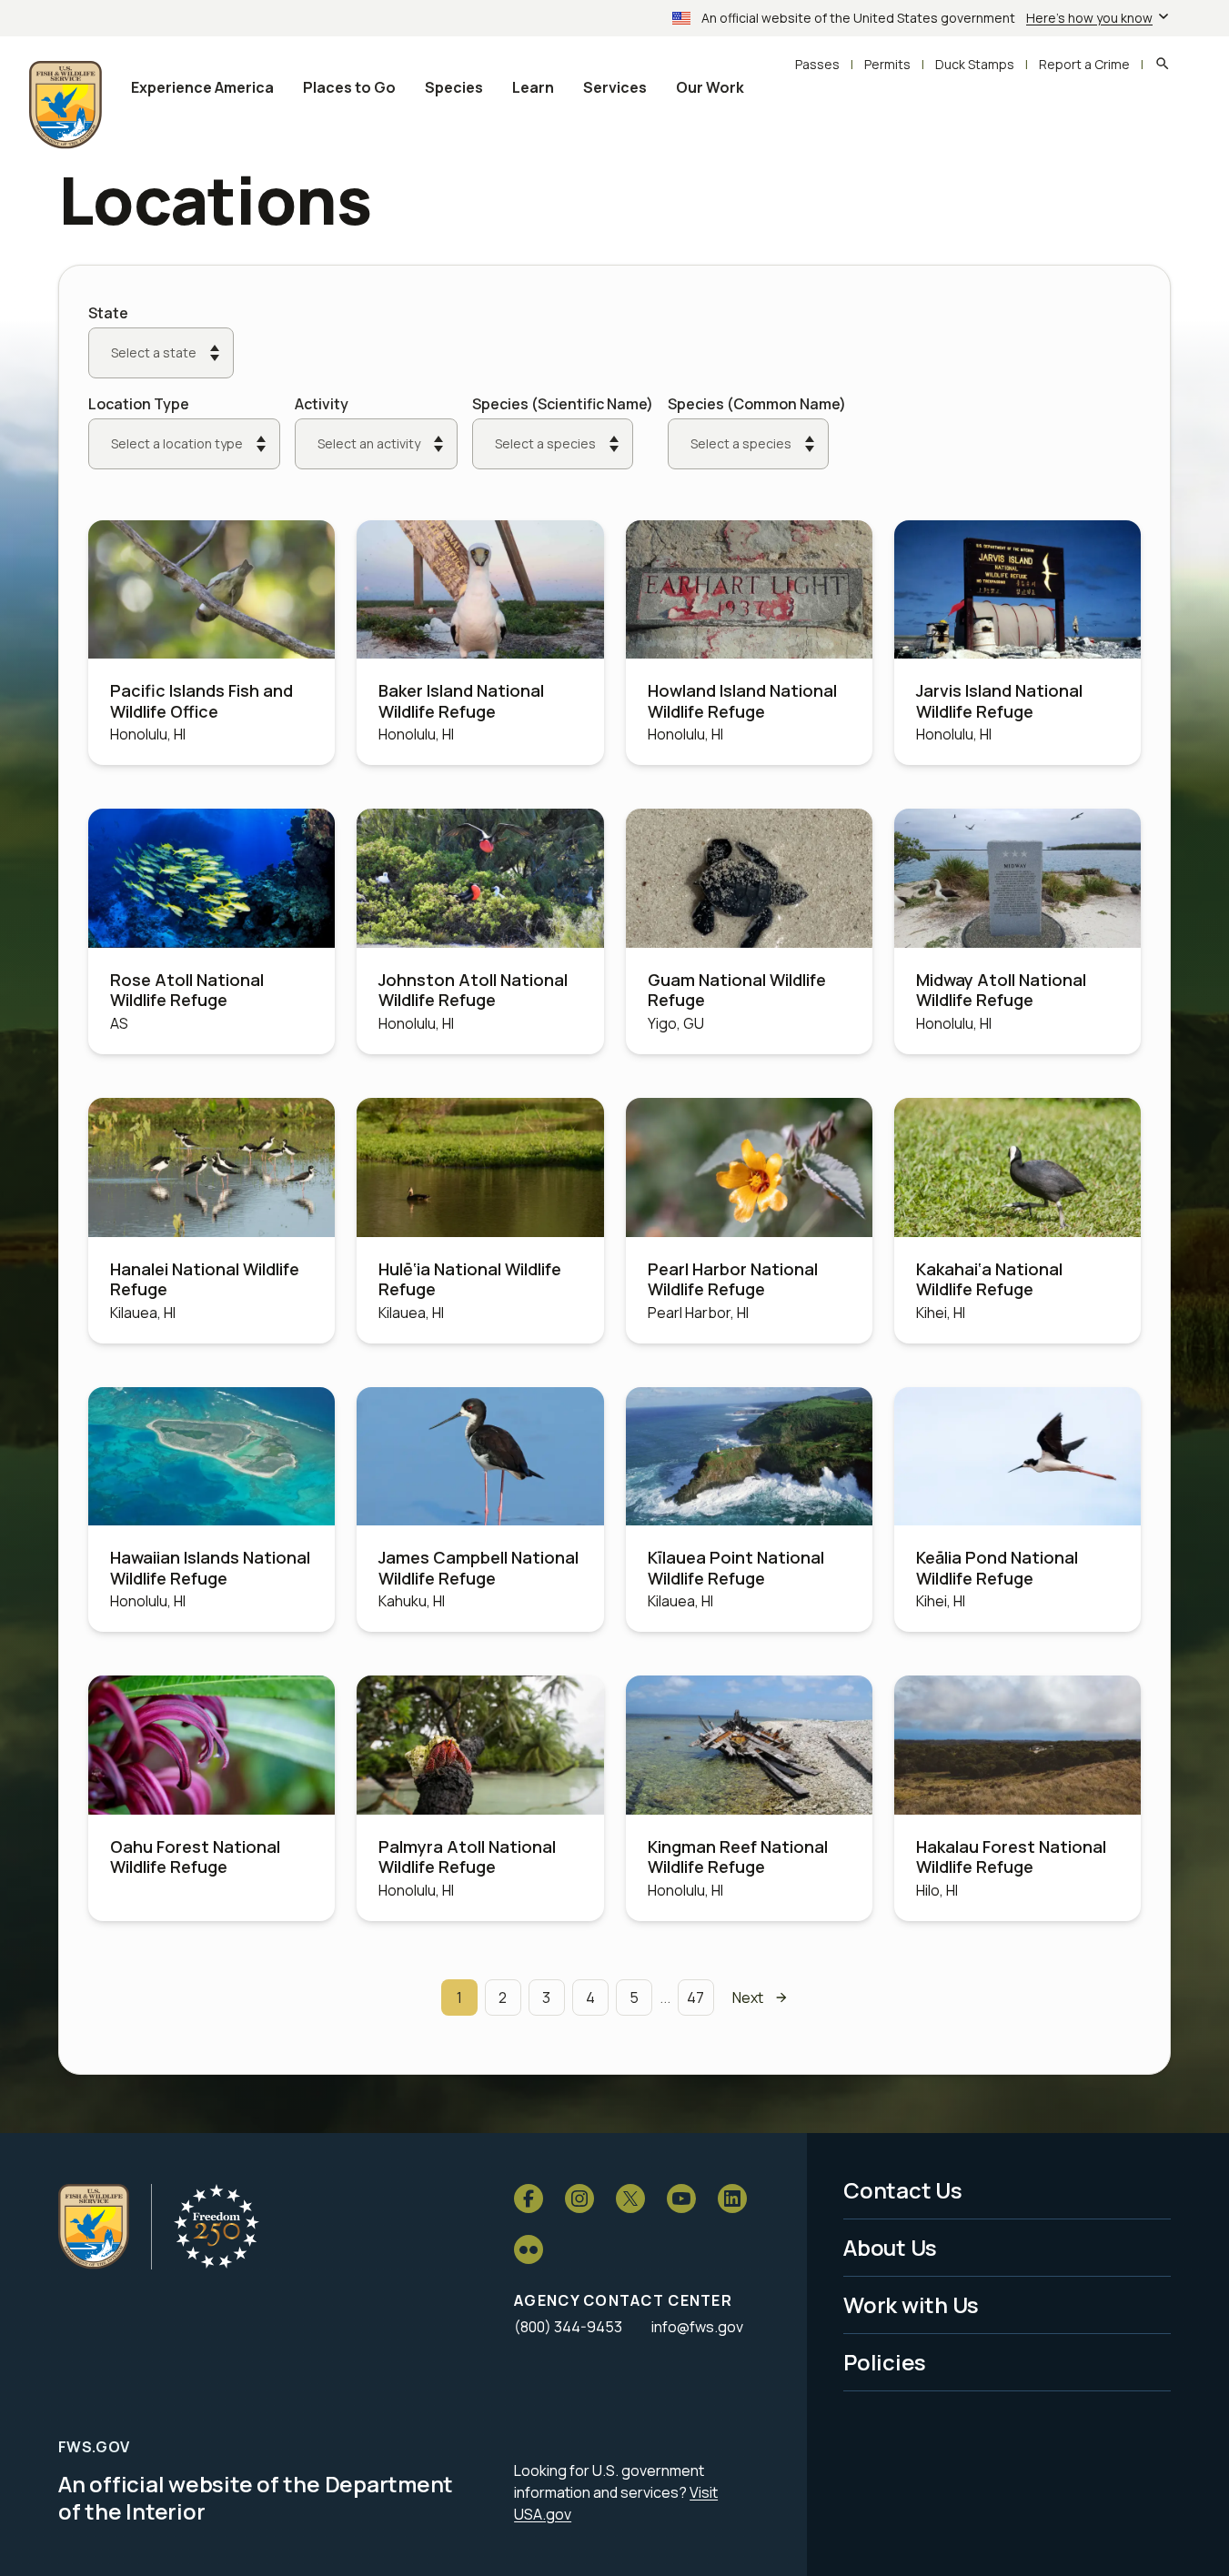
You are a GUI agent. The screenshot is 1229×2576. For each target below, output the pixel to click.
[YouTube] (681, 2199)
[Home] (94, 2227)
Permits (887, 64)
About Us (890, 2247)
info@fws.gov (697, 2327)
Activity (322, 404)
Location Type (139, 404)
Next (748, 1997)
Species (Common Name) (757, 404)
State (108, 313)
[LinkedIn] (732, 2199)
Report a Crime (1084, 64)
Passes (817, 64)
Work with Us (911, 2304)
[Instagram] (579, 2199)
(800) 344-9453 (568, 2327)
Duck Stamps (975, 64)
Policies (885, 2362)
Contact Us (903, 2190)
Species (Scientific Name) (563, 404)
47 (695, 1997)
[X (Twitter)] (630, 2199)
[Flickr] (529, 2249)
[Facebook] (529, 2199)
